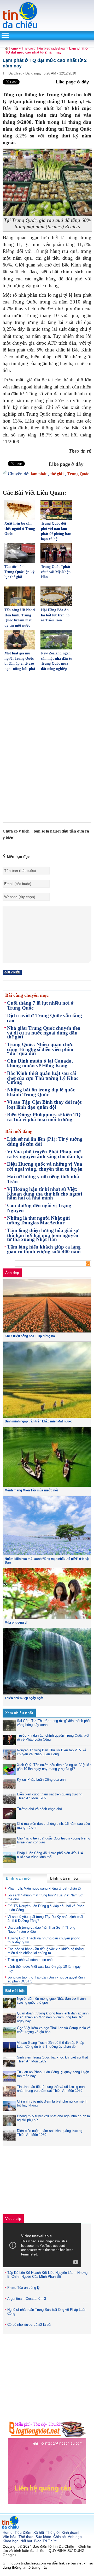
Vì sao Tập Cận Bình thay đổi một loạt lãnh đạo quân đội (44, 1105)
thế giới (57, 474)
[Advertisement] (46, 712)
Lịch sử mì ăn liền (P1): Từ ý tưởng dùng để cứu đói (45, 1142)
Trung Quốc (78, 474)
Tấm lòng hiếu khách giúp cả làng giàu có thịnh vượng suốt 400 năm (44, 1249)
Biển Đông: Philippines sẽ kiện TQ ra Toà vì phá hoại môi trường (44, 1117)
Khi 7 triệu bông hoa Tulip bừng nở (30, 1336)
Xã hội (39, 2532)
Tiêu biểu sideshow (51, 48)
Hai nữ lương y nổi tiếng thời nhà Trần (43, 1179)
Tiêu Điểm (23, 2532)
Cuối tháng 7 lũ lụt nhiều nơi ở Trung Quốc (40, 1005)
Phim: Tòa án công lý (23, 2288)
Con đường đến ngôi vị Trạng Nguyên (39, 1208)
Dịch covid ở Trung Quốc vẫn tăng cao (45, 1018)
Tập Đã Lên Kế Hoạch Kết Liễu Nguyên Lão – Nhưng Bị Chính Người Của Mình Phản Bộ (47, 2275)
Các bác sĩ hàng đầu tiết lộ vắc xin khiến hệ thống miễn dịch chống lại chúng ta (46, 1951)
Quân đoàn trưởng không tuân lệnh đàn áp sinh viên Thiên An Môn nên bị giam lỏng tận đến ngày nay (53, 2017)
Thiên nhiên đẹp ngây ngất (24, 1698)
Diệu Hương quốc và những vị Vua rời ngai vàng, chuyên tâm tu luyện (45, 1166)
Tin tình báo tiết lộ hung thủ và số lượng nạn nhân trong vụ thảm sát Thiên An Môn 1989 (51, 2089)
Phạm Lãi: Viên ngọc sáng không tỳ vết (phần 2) (44, 1888)
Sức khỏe (43, 2537)
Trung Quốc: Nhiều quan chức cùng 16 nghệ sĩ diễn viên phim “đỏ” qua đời (40, 1049)
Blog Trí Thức (45, 2541)
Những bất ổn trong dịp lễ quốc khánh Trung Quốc (41, 1092)
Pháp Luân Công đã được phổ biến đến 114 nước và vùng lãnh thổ (50, 1855)
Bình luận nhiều (64, 1878)
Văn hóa (10, 2537)
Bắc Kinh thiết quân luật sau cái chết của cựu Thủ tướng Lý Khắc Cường (43, 1078)
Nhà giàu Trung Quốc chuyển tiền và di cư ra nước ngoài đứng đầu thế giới (44, 1033)
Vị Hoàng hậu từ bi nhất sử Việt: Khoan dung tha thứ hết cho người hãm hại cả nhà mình (45, 1194)
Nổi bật (26, 2541)
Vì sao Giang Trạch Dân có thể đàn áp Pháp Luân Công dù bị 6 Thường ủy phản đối (51, 2045)
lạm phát (39, 474)
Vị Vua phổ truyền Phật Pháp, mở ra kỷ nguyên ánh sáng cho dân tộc (45, 1154)
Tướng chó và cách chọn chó (39, 1809)
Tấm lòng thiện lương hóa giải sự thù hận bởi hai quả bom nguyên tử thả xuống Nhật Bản (43, 1235)
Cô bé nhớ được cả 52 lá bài (29, 2325)
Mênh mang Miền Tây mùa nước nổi (31, 1490)
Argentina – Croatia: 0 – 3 (27, 2299)
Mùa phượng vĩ (16, 1623)
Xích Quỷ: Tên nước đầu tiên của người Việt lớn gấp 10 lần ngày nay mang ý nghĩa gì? (54, 1767)
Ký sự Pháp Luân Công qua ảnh (41, 1780)
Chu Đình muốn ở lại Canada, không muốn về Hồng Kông (40, 1063)
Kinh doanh (71, 2532)
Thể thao (26, 2537)
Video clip (13, 2218)
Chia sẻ (60, 2537)
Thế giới (28, 48)
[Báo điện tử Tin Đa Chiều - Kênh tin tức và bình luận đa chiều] (20, 28)
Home (13, 48)
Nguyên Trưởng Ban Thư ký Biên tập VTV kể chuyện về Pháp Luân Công (52, 1752)
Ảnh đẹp (12, 1273)
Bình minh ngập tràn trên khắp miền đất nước (38, 1421)
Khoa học (10, 2541)
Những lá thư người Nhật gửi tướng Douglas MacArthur (38, 1220)
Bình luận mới (18, 1878)
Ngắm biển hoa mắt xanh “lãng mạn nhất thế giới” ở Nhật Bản (47, 1561)
